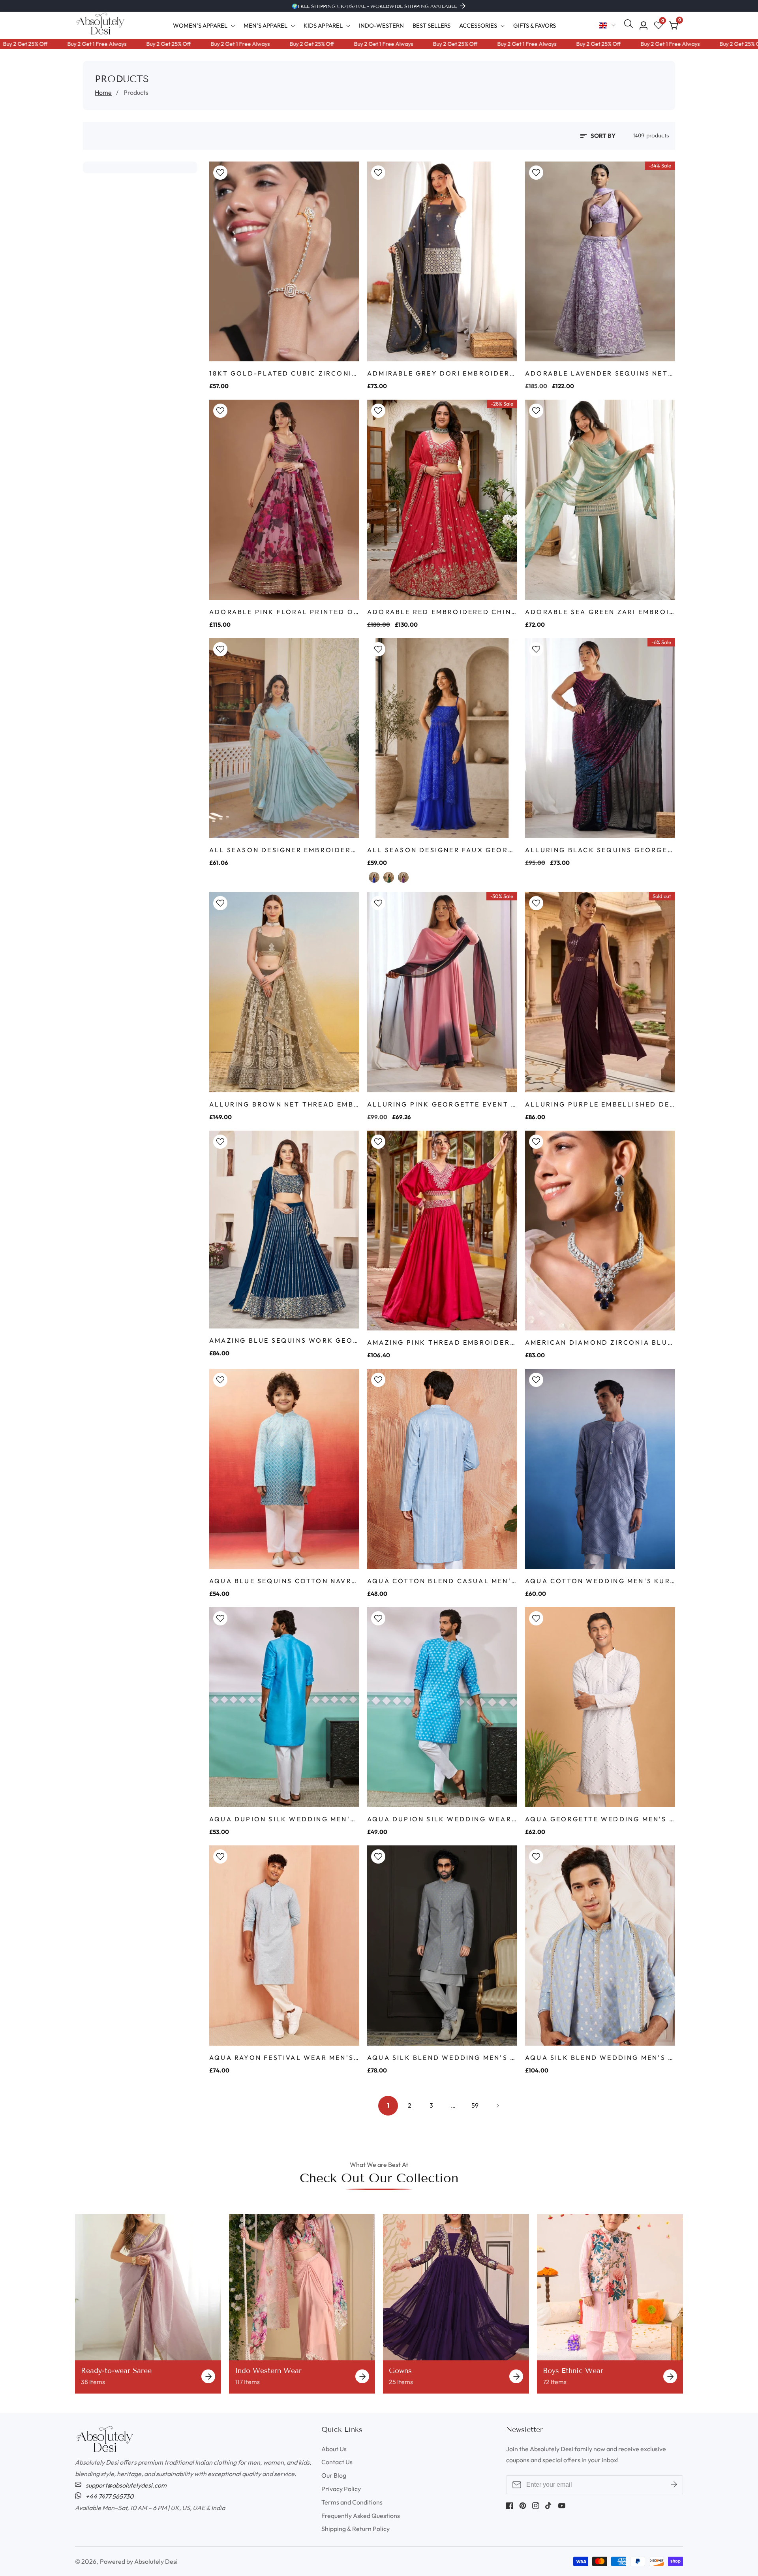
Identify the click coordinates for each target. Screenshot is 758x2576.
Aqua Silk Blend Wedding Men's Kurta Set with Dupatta (600, 2057)
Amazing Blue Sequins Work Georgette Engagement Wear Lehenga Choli (284, 1340)
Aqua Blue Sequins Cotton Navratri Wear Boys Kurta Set (284, 1581)
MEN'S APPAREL (265, 25)
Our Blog (334, 2475)
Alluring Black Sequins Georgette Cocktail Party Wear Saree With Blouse (600, 850)
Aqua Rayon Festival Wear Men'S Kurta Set (284, 2057)
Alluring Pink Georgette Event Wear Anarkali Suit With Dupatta (442, 1104)
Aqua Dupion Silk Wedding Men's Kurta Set (284, 1819)
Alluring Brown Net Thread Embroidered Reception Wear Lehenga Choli (284, 1104)
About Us (334, 2449)
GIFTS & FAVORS (535, 25)
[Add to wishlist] (220, 173)
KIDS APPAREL (323, 25)
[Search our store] (630, 25)
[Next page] (497, 2106)
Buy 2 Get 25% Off (112, 44)
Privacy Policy (341, 2489)
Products (136, 92)
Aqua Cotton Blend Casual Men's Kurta (442, 1581)
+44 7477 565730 (109, 2496)
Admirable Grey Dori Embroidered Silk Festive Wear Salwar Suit (442, 373)
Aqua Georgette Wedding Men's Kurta (600, 1819)
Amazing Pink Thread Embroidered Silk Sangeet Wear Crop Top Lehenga (442, 1342)
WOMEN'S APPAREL (200, 25)
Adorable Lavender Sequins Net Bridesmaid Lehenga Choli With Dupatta (600, 373)
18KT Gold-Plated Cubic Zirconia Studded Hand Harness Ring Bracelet (284, 373)
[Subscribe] (674, 2485)
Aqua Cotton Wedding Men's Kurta (600, 1581)
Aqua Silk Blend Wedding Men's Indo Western (442, 2057)
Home (103, 92)
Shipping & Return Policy (356, 2529)
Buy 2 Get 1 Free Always (40, 44)
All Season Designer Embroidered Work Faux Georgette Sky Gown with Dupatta (284, 850)
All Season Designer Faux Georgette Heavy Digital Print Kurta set (442, 850)
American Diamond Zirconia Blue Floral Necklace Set (600, 1342)
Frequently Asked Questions (361, 2516)
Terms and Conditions (352, 2502)
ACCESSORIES (478, 25)
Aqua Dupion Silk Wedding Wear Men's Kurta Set (442, 1819)
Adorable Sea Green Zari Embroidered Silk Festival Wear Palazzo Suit (600, 612)
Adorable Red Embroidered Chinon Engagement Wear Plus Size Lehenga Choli (442, 612)
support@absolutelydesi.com (126, 2485)
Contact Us (337, 2462)
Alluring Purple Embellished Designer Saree (600, 1104)
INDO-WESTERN (381, 25)
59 (475, 2105)
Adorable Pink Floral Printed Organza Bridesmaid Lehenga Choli (284, 612)
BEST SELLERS (432, 25)
